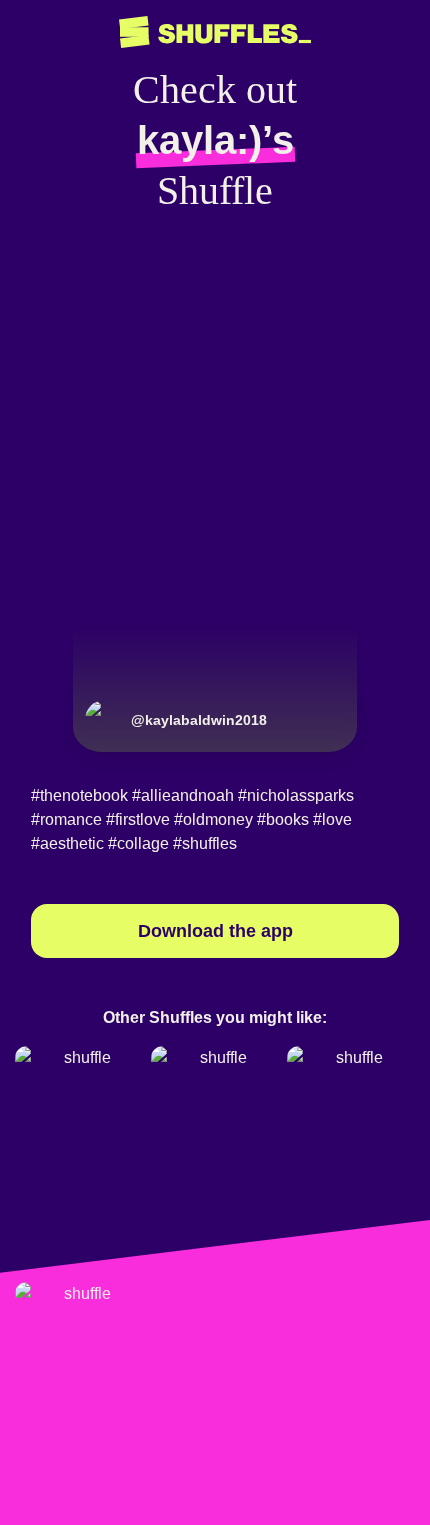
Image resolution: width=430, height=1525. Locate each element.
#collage (138, 843)
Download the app (215, 931)
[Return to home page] (215, 32)
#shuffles (205, 843)
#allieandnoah (183, 795)
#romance (66, 819)
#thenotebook (79, 795)
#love (332, 819)
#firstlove (138, 819)
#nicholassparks (296, 795)
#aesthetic (67, 843)
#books (283, 819)
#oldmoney (213, 819)
